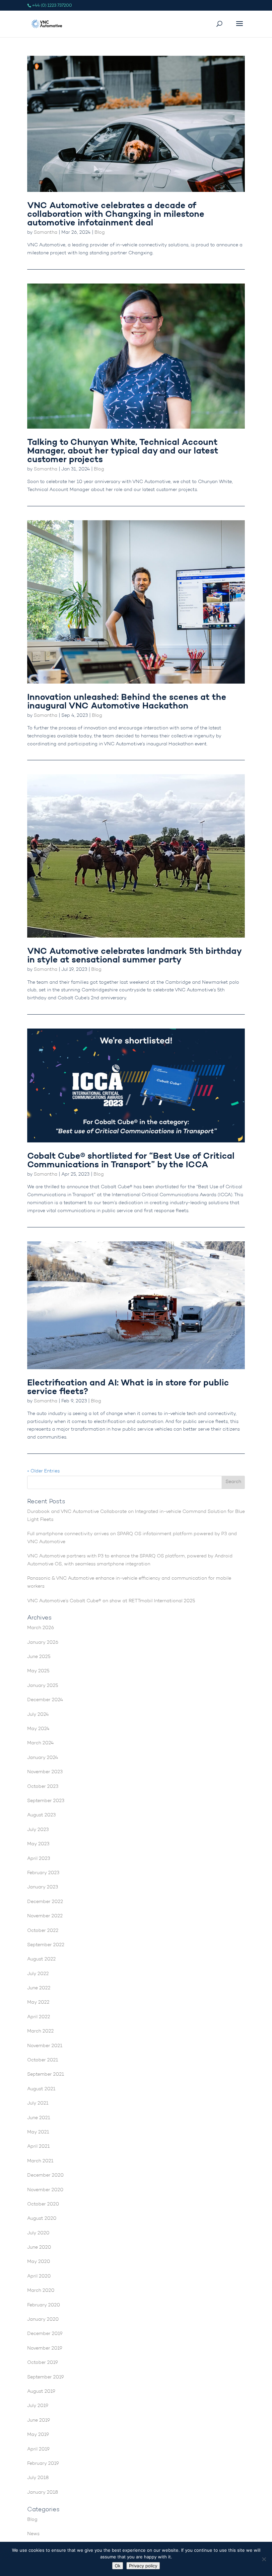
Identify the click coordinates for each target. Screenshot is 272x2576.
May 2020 (39, 2262)
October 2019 (43, 2363)
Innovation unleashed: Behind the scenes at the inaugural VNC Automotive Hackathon (127, 702)
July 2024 (38, 1715)
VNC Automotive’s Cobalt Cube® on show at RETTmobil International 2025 (111, 1601)
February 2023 (43, 1873)
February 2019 (43, 2464)
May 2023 (38, 1844)
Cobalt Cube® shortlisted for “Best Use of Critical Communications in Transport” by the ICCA (131, 1161)
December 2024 (45, 1700)
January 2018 (43, 2493)
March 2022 (40, 2032)
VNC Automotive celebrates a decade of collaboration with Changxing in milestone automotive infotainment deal (116, 215)
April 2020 (39, 2277)
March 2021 (40, 2161)
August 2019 (41, 2392)
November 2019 (45, 2349)
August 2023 (41, 1815)
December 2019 (45, 2334)
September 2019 (46, 2377)
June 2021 (39, 2118)
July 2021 (38, 2104)
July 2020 (38, 2233)
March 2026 (41, 1628)
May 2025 (38, 1671)
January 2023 (43, 1887)
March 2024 (40, 1743)
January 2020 (43, 2320)
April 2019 (38, 2450)
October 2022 (43, 1931)
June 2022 (39, 1988)
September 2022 (46, 1945)
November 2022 (45, 1916)
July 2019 (38, 2406)
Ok (118, 2566)
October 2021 (43, 2060)
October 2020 (43, 2204)
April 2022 (39, 2017)
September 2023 (46, 1801)
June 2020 (39, 2248)
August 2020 (42, 2219)
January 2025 (43, 1686)
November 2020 (45, 2190)
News (33, 2534)
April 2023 (39, 1859)
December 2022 (45, 1902)
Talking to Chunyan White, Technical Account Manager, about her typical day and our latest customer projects (123, 451)
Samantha (46, 233)
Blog (100, 233)
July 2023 (38, 1830)
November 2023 (45, 1772)
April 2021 (38, 2147)
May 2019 (38, 2435)
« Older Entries (43, 1471)
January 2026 (43, 1643)
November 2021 (45, 2046)
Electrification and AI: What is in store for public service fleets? (128, 1388)
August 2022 (41, 1959)
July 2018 (38, 2478)
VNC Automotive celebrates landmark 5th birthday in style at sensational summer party (134, 956)
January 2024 (43, 1758)
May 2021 (38, 2132)
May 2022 (38, 2003)
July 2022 (38, 1974)
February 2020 (44, 2305)
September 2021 (46, 2075)
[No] (264, 2559)
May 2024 (38, 1729)
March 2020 (41, 2291)
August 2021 (41, 2089)
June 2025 (39, 1657)
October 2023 (43, 1787)
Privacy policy (143, 2566)
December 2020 (45, 2176)
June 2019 (39, 2421)
